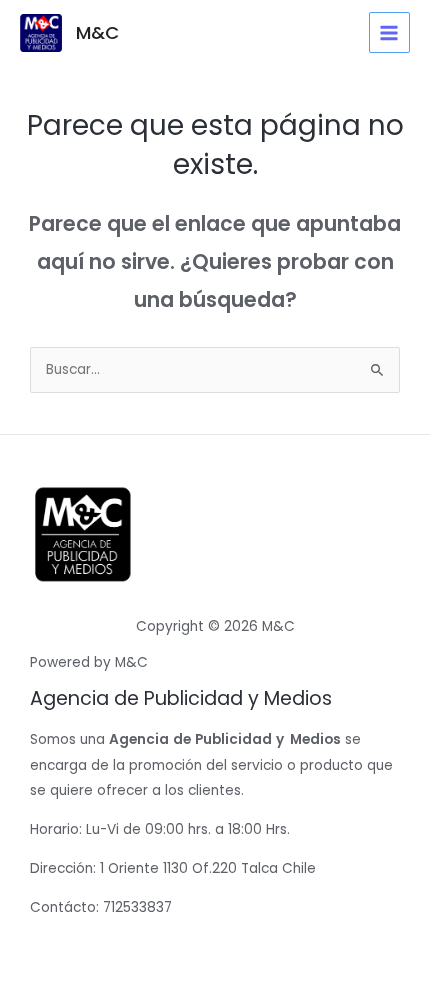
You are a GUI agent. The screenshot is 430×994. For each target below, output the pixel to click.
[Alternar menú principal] (389, 32)
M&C (97, 32)
